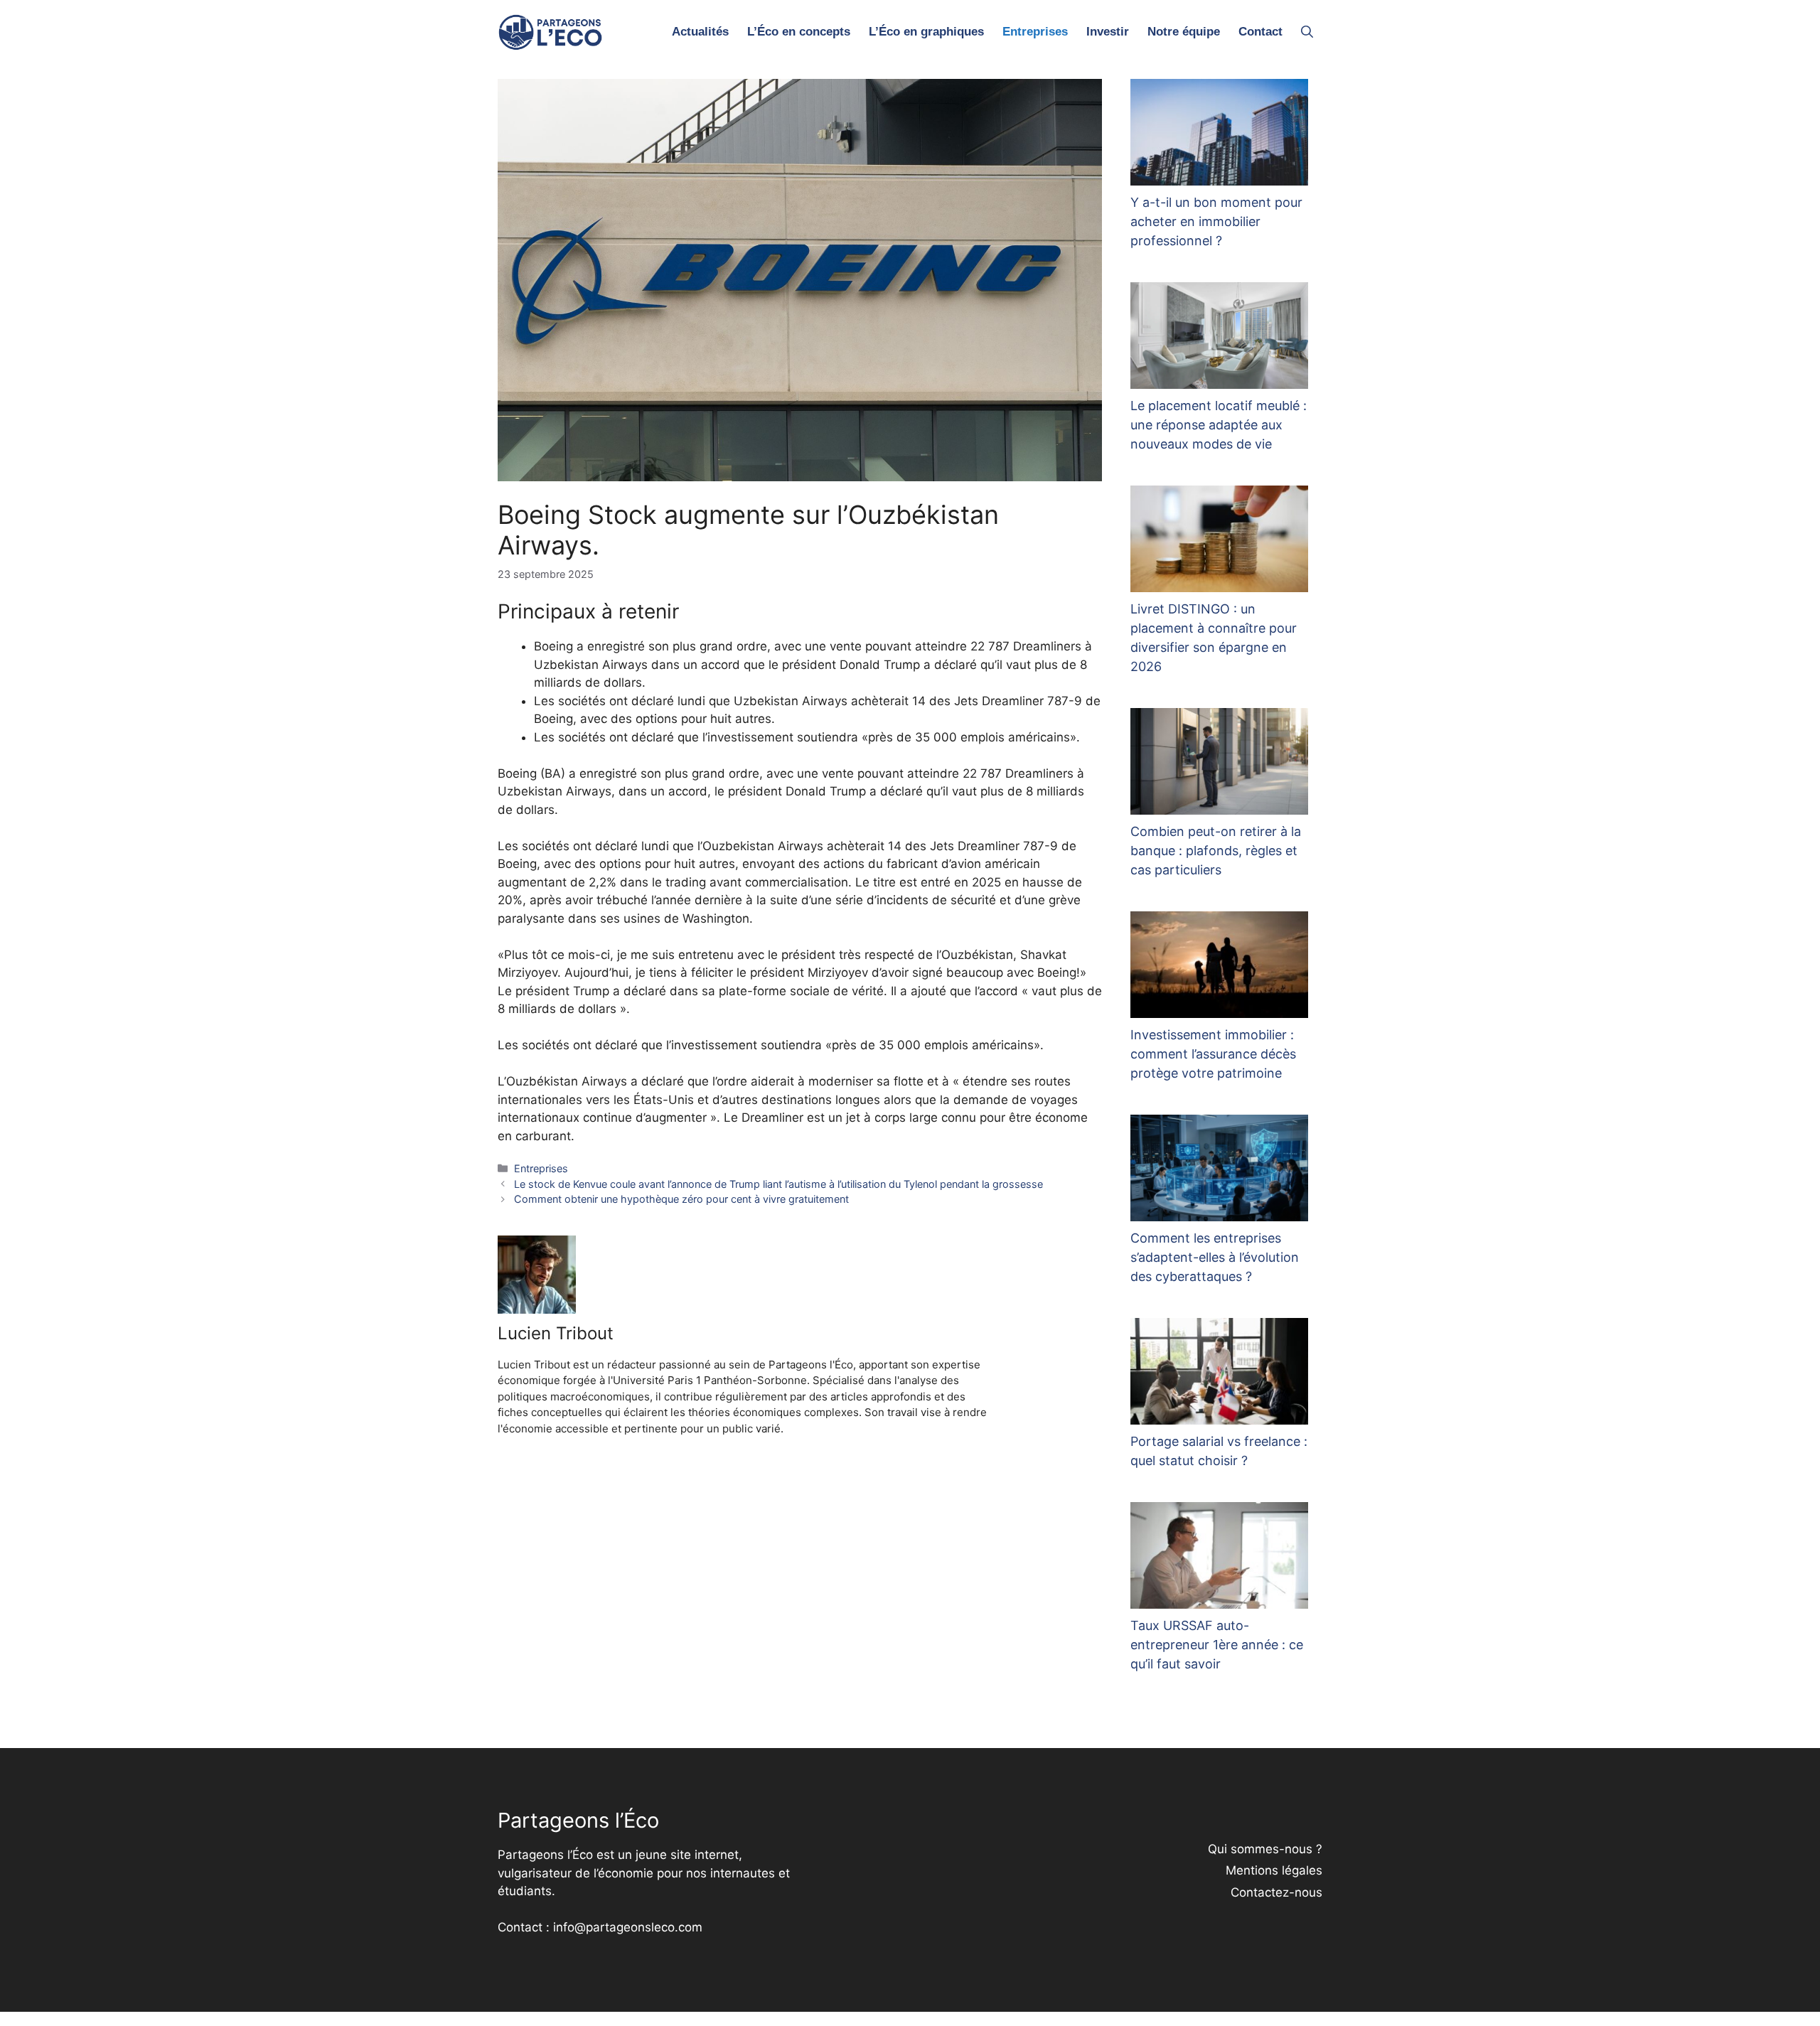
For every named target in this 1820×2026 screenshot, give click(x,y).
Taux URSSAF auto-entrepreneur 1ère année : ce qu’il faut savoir (1217, 1645)
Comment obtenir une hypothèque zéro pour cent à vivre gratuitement (681, 1199)
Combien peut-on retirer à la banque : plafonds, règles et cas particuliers (1216, 851)
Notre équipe (1184, 32)
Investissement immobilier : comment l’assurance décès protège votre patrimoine (1213, 1054)
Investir (1108, 32)
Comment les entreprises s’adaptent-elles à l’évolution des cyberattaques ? (1215, 1257)
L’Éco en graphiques (926, 32)
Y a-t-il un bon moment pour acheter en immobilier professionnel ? (1216, 221)
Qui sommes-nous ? (1265, 1849)
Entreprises (1035, 32)
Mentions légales (1274, 1870)
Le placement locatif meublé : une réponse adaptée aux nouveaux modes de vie (1219, 425)
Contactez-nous (1276, 1892)
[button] (1307, 32)
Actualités (700, 32)
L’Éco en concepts (799, 32)
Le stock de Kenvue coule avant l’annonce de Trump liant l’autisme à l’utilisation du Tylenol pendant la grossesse (778, 1184)
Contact (1260, 32)
